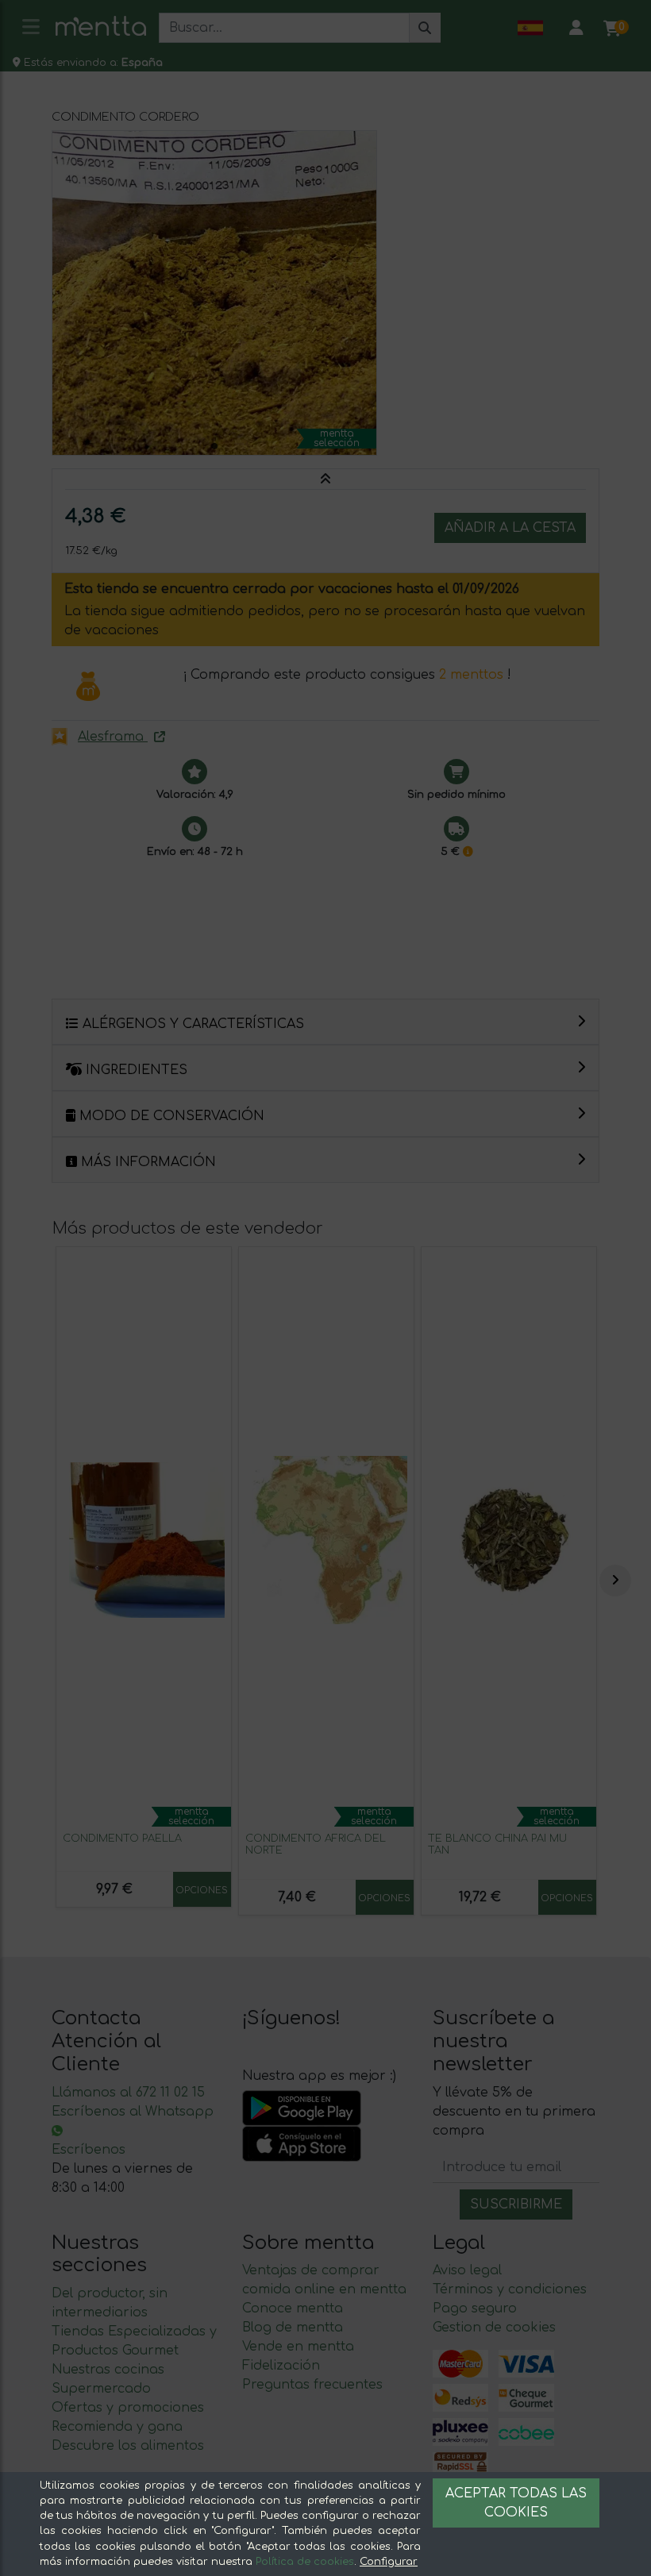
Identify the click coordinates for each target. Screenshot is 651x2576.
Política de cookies (305, 2562)
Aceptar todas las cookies (516, 2503)
